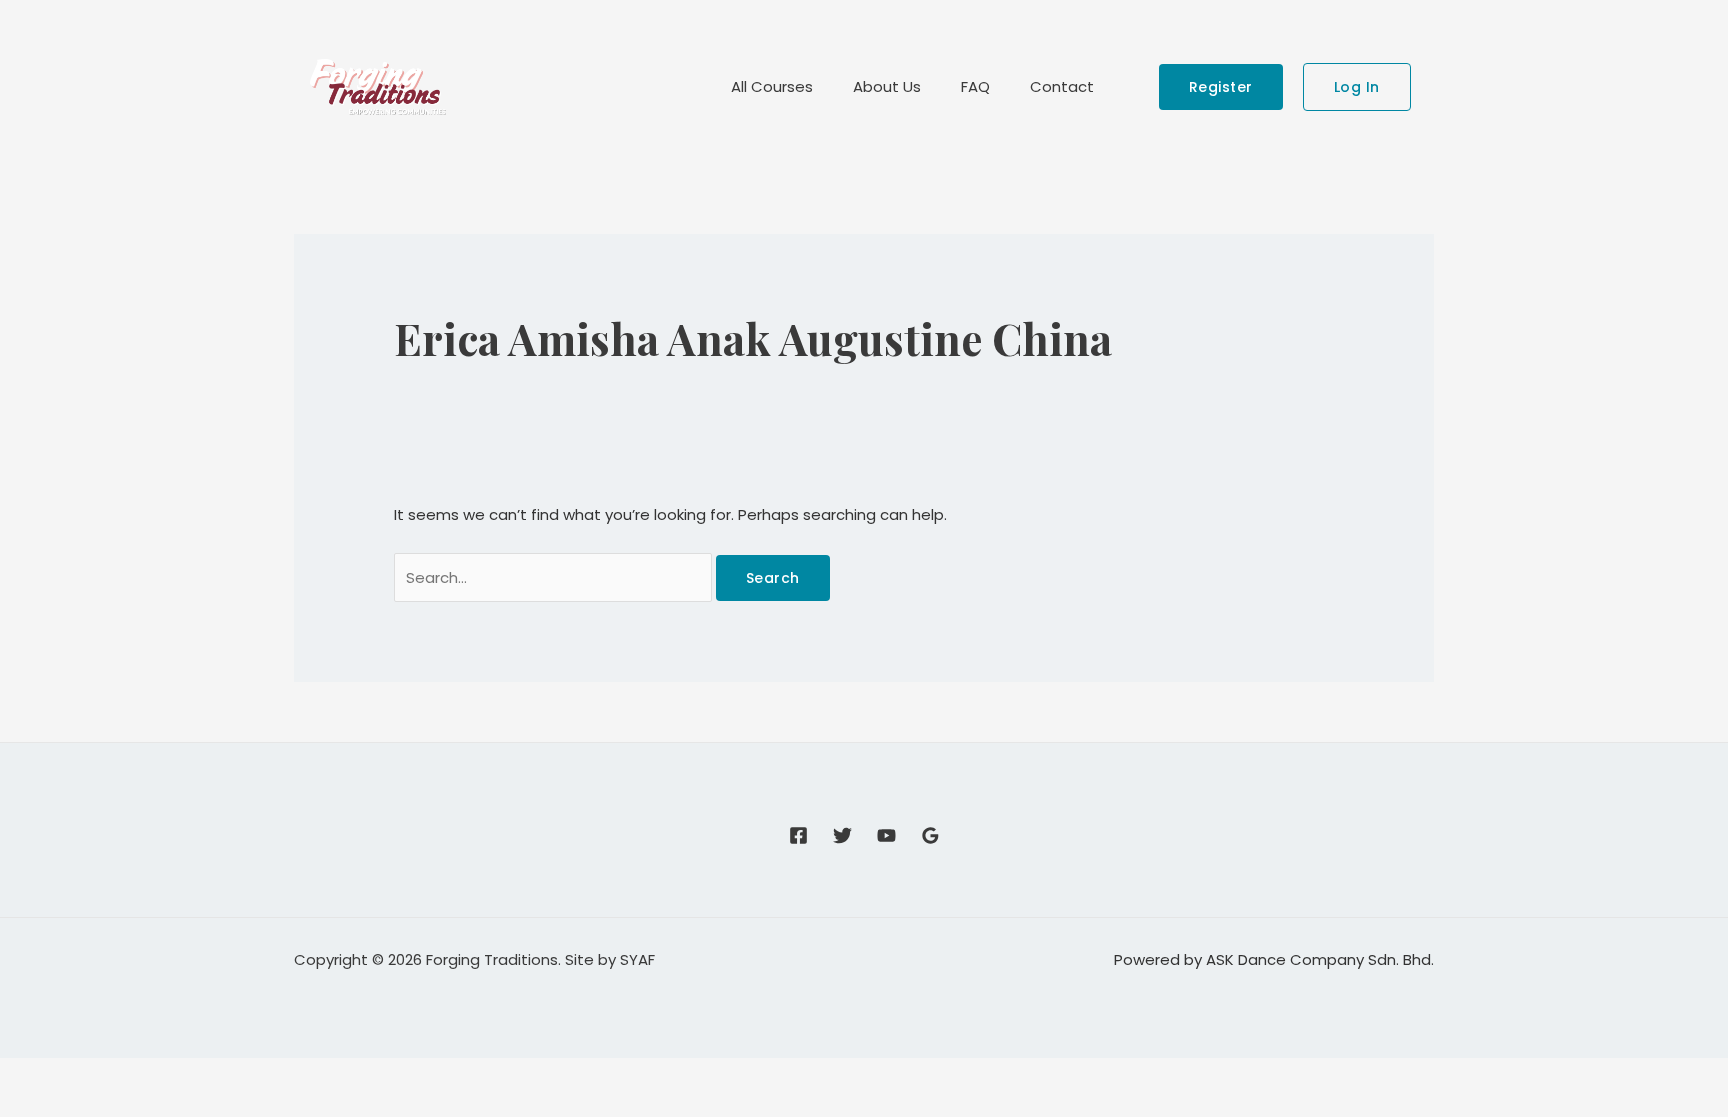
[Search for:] (555, 577)
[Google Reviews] (930, 835)
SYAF (637, 959)
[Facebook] (798, 835)
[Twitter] (842, 835)
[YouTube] (886, 835)
